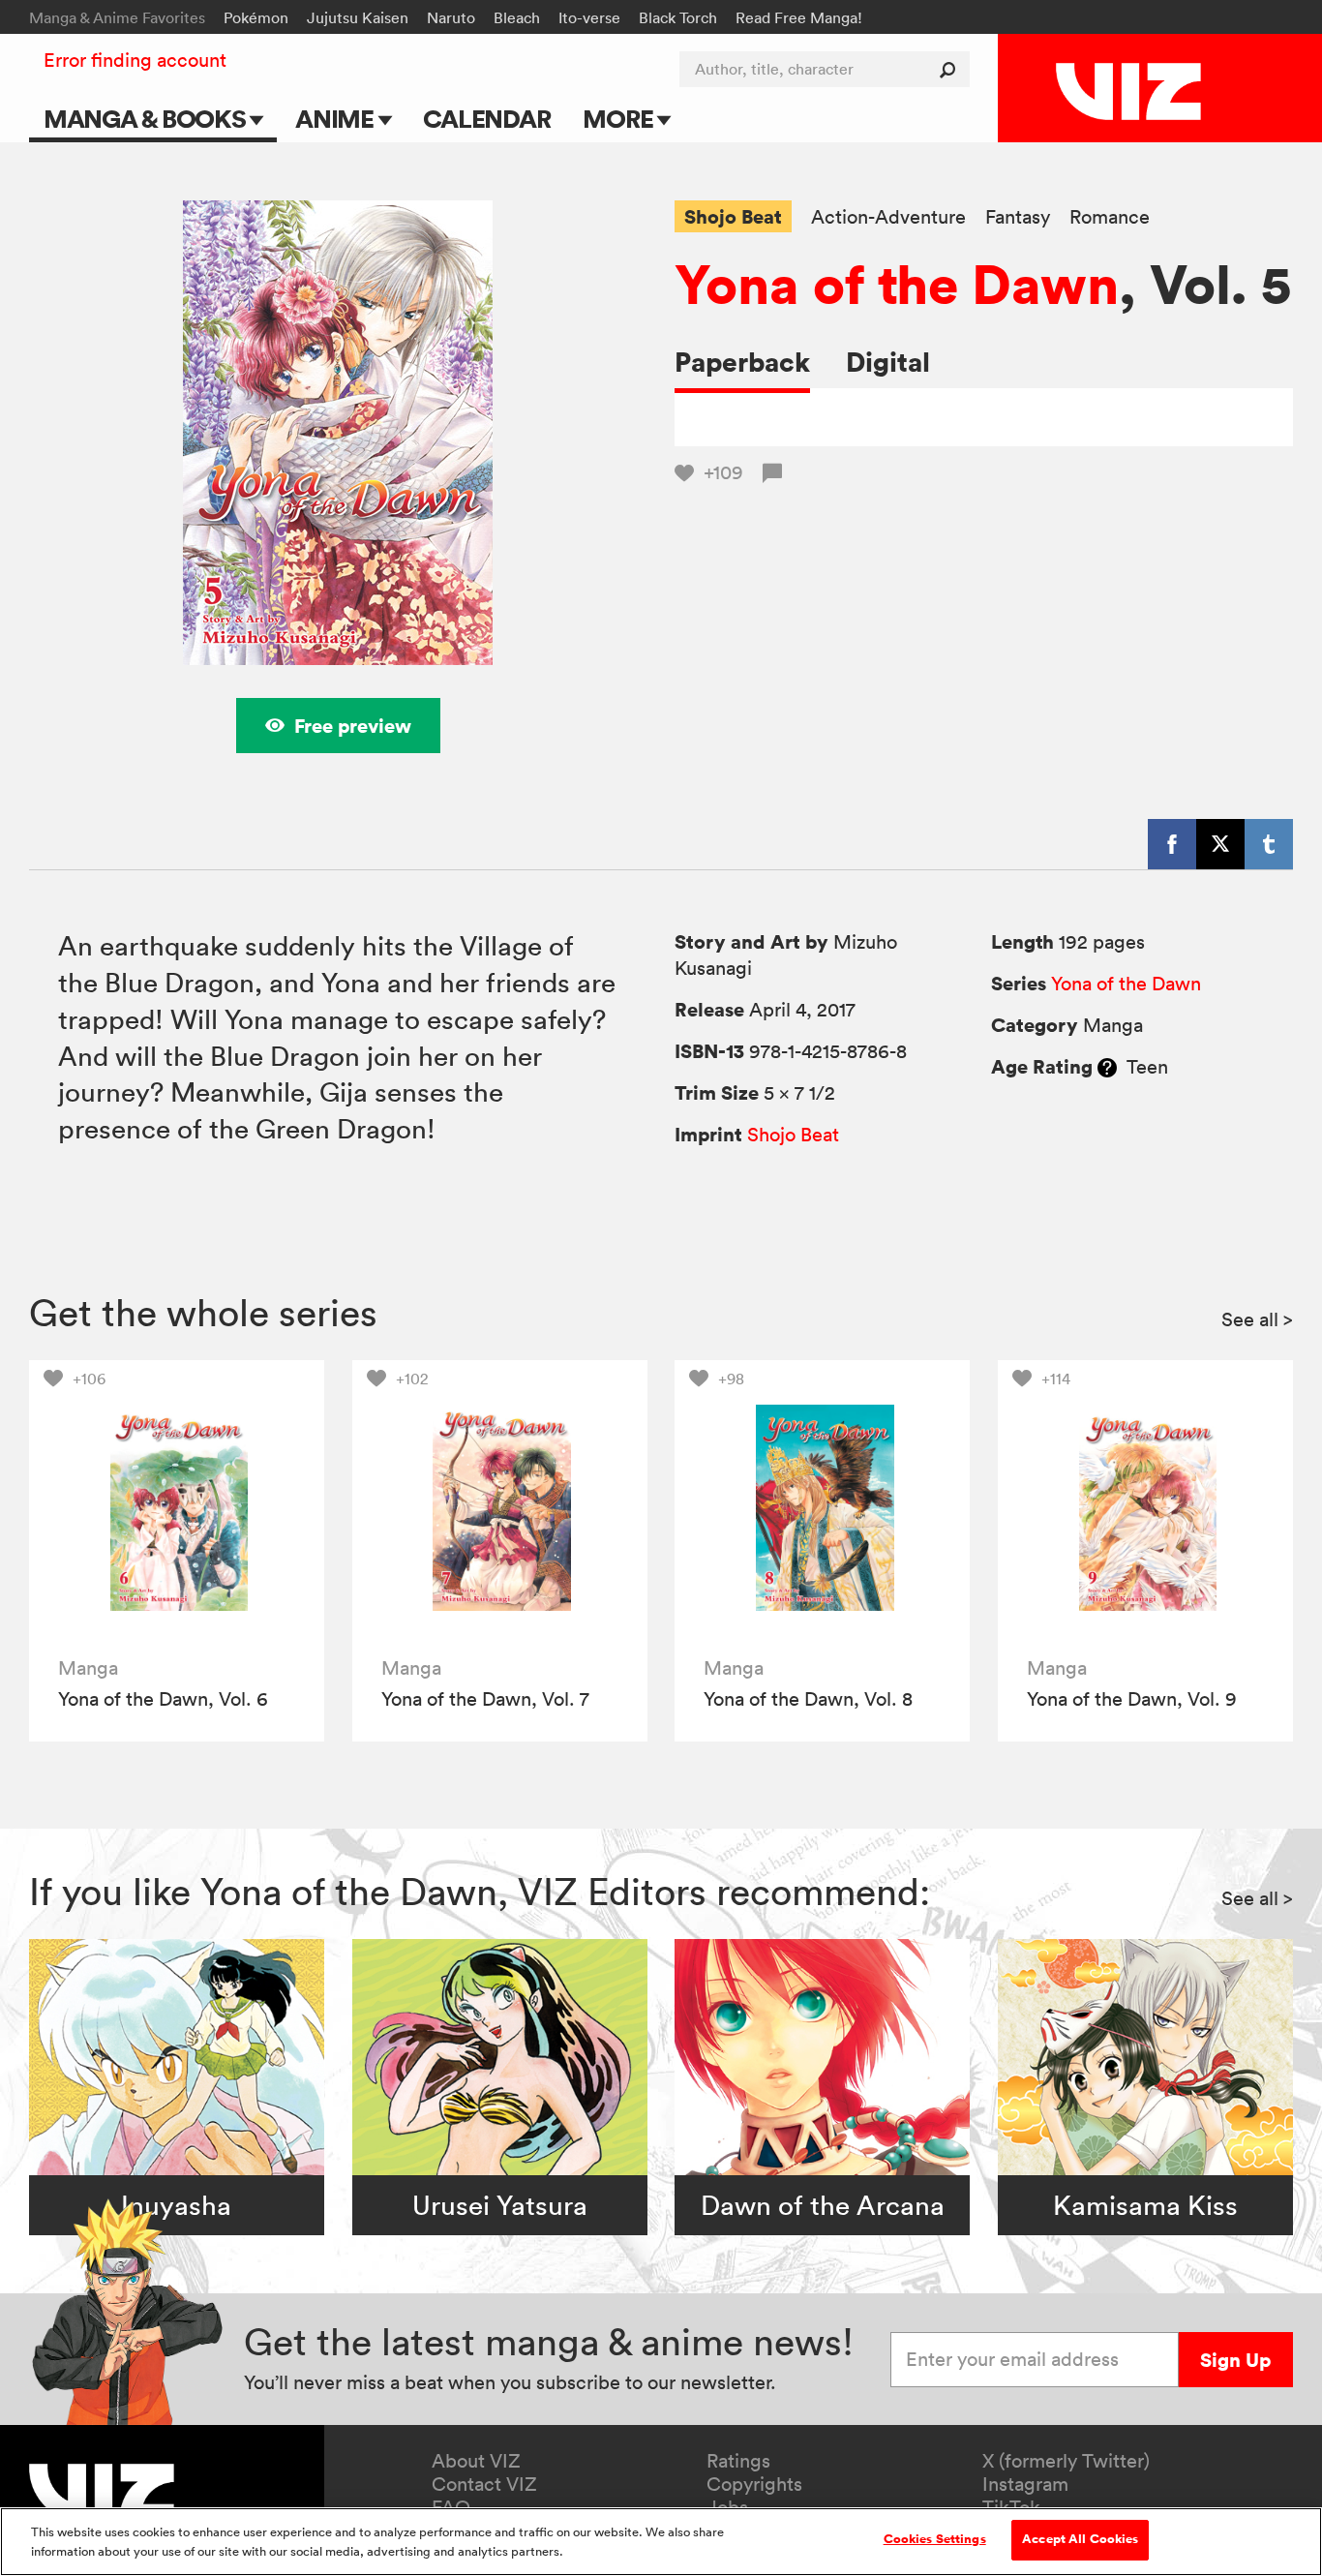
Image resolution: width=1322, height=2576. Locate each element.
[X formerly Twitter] (1220, 844)
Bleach (517, 17)
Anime (337, 119)
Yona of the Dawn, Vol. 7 (485, 1699)
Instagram (1025, 2484)
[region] (661, 2542)
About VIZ (476, 2461)
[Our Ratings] (1107, 1067)
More (620, 119)
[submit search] (952, 69)
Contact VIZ (484, 2484)
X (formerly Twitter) (1066, 2461)
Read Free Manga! (799, 17)
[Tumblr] (1269, 844)
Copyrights (754, 2484)
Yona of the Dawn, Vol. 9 (1132, 1699)
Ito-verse (589, 17)
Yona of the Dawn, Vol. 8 (808, 1699)
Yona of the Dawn (897, 284)
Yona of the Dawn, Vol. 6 (163, 1699)
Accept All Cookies (1080, 2539)
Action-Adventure (888, 217)
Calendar (486, 119)
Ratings (738, 2461)
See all (1257, 1319)
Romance (1110, 217)
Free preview (353, 726)
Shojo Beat (733, 216)
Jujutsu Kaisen (358, 17)
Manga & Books (147, 119)
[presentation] (177, 1508)
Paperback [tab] (742, 362)
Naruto (451, 17)
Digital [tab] (888, 362)
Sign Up (1235, 2360)
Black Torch (678, 17)
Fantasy (1018, 217)
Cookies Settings (935, 2539)
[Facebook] (1172, 844)
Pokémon (256, 17)
